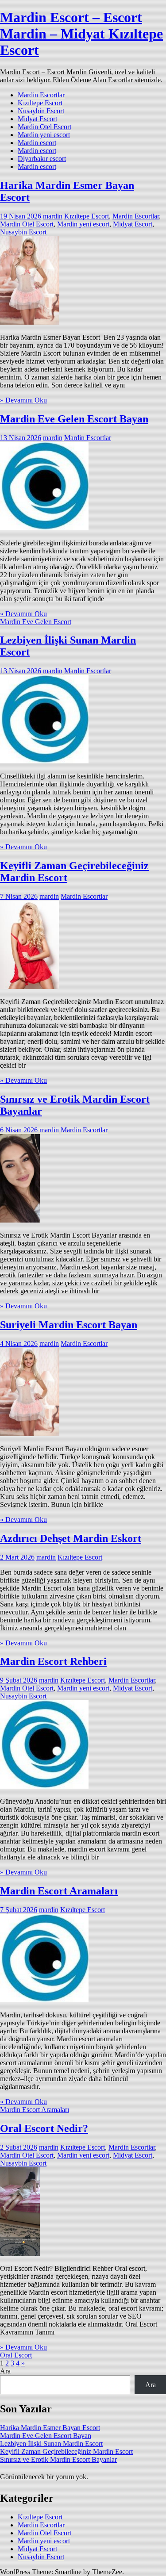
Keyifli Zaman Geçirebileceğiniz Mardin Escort (66, 2451)
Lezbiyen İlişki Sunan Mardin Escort (51, 2444)
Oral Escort (16, 2355)
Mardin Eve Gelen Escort (36, 622)
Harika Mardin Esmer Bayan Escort (50, 2428)
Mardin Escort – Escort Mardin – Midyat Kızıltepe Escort (81, 34)
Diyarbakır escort (42, 159)
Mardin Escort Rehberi (53, 1661)
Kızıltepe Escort (40, 103)
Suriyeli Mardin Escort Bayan (69, 1325)
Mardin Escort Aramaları (59, 1891)
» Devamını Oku (23, 400)
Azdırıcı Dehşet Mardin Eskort (71, 1538)
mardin (53, 216)
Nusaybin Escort (41, 111)
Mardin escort (37, 143)
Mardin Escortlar (41, 95)
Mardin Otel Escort (44, 127)
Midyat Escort (37, 119)
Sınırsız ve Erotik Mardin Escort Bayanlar (58, 2459)
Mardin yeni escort (44, 135)
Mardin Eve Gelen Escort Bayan (74, 419)
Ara (5, 2371)
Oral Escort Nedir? (44, 2128)
